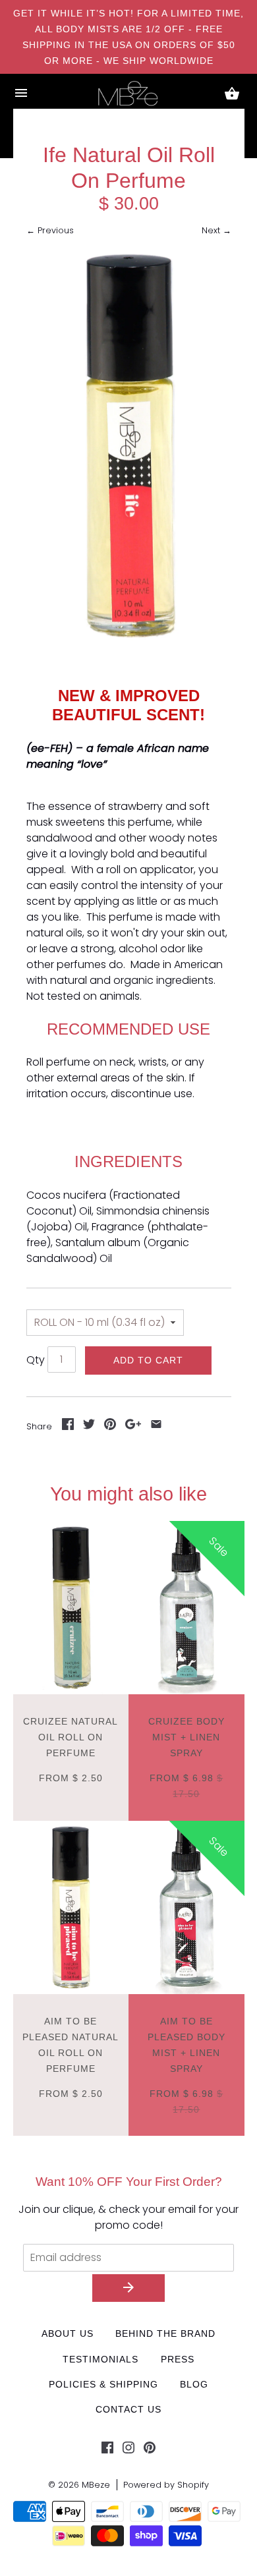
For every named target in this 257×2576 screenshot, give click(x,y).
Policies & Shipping (103, 2384)
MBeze (96, 2485)
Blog (194, 2384)
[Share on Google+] (133, 1426)
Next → (216, 230)
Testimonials (100, 2359)
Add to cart (148, 1360)
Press (178, 2359)
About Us (68, 2333)
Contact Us (128, 2409)
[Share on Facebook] (68, 1426)
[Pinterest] (150, 2450)
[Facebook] (107, 2450)
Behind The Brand (165, 2333)
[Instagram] (128, 2450)
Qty (36, 1360)
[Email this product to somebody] (156, 1426)
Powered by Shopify (166, 2485)
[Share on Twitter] (89, 1426)
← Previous (50, 230)
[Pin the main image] (110, 1426)
